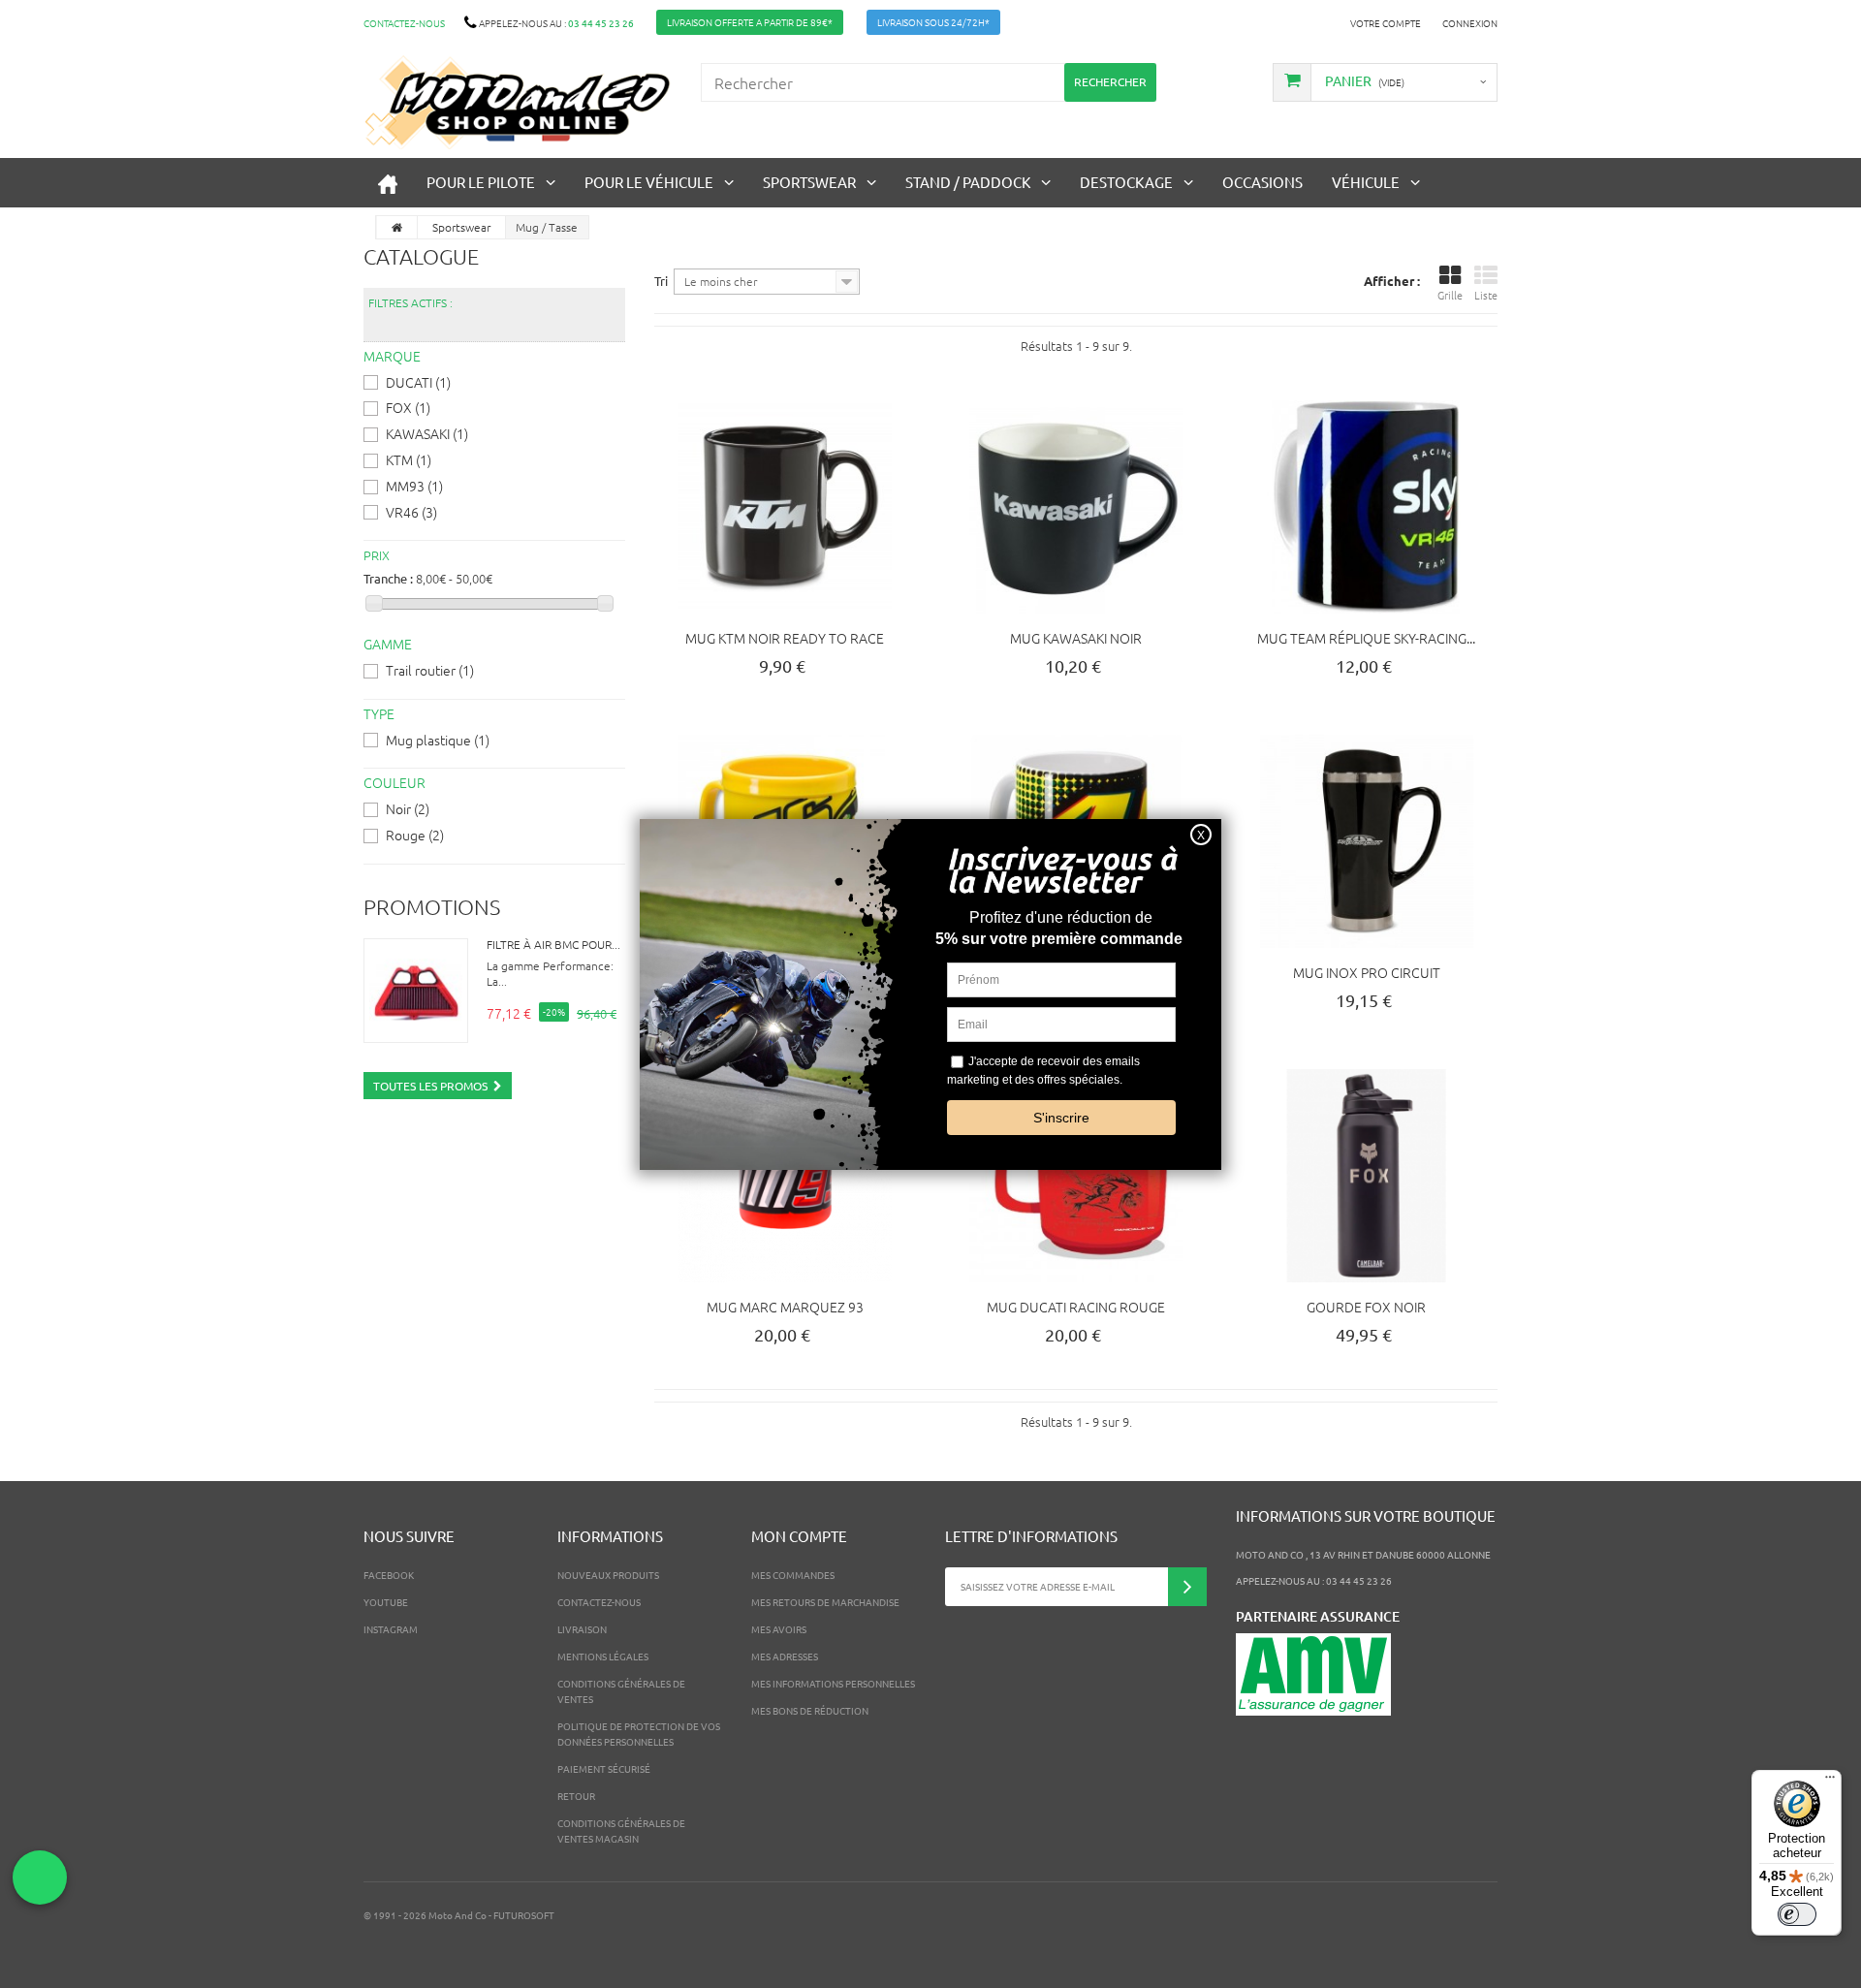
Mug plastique (438, 740)
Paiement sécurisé (604, 1768)
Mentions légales (603, 1656)
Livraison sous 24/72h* (933, 22)
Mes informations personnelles (833, 1683)
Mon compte (799, 1536)
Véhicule (1366, 182)
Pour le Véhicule (649, 182)
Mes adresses (785, 1656)
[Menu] (1830, 1782)
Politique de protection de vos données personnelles (639, 1734)
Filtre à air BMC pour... (553, 944)
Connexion (1470, 23)
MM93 (414, 486)
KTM (409, 459)
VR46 (411, 512)
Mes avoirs (779, 1629)
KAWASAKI (427, 433)
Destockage (1126, 182)
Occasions (1262, 182)
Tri (661, 281)
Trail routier (430, 670)
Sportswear (809, 182)
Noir (408, 808)
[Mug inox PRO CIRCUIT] (1367, 841)
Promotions (432, 906)
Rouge (415, 835)
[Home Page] (397, 227)
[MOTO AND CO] (518, 102)
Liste (1486, 295)
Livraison (582, 1629)
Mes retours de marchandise (825, 1602)
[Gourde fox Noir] (1367, 1176)
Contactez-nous (404, 23)
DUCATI (418, 382)
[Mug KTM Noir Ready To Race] (785, 507)
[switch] (1797, 1914)
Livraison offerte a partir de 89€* (750, 22)
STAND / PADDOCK (968, 182)
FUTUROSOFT (524, 1915)
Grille (1450, 295)
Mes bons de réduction (810, 1710)
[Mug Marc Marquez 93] (785, 1176)
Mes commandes (793, 1575)
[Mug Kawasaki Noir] (1076, 507)
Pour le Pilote (481, 182)
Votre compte (1386, 23)
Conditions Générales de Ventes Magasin (621, 1830)
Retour (576, 1796)
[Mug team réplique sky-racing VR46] (1367, 507)
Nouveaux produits (608, 1575)
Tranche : (388, 578)
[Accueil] (388, 183)
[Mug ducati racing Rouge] (1076, 1176)
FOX (408, 407)
